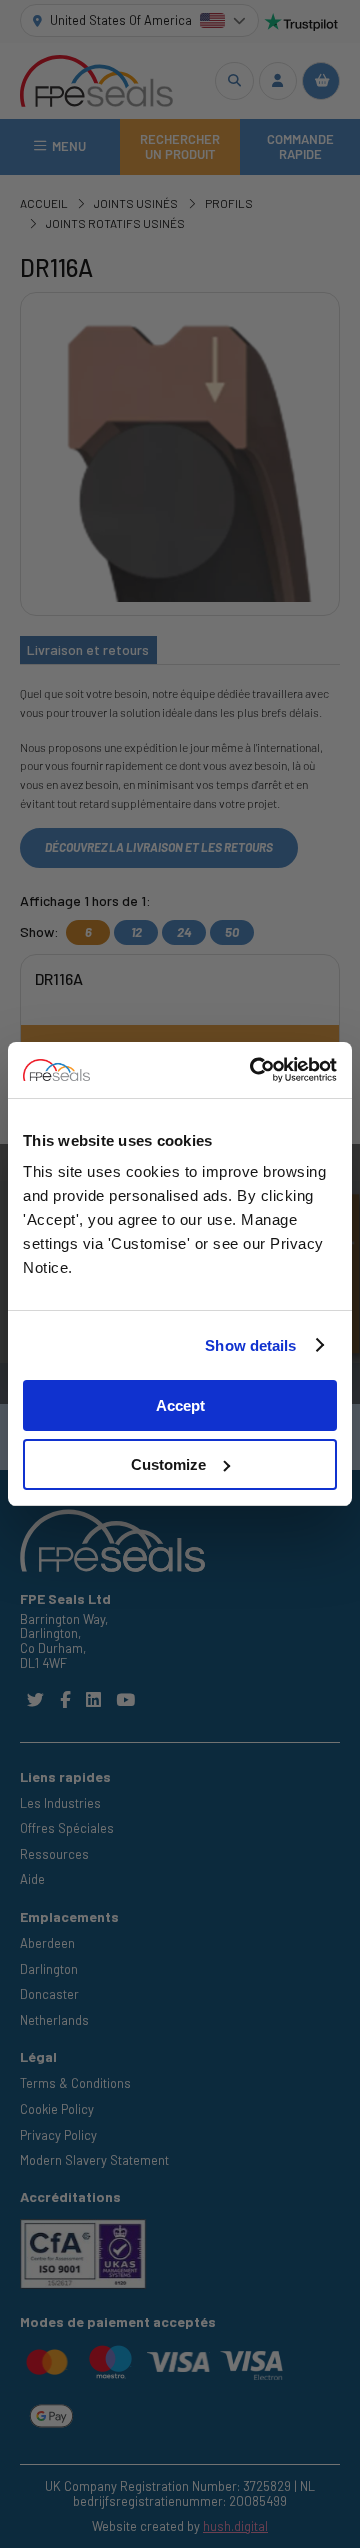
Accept (180, 1405)
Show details (250, 1345)
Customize (168, 1464)
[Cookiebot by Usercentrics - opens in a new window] (254, 1070)
